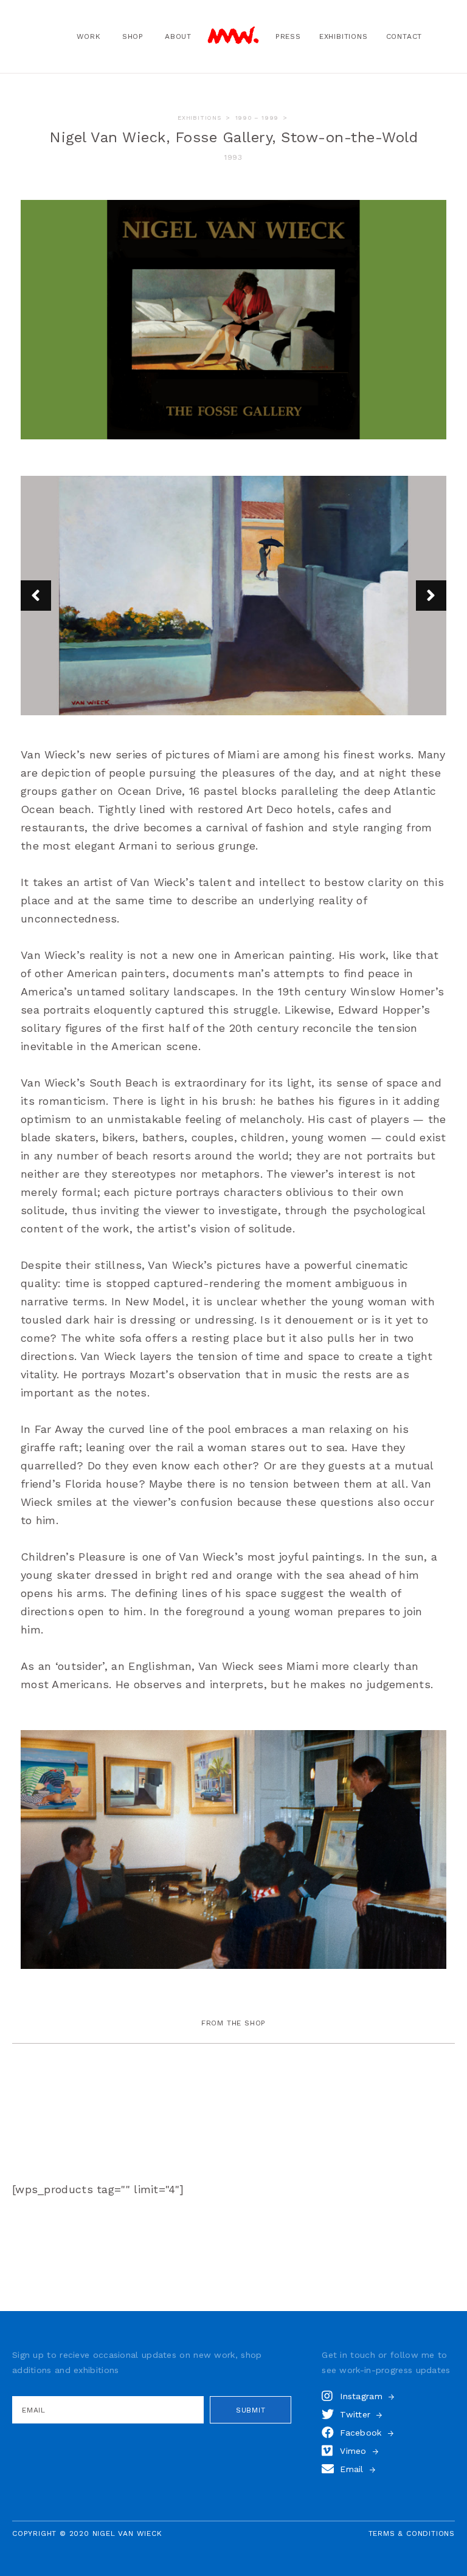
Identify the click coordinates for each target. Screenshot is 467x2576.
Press (288, 36)
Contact (404, 36)
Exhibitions (344, 36)
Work (89, 36)
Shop (133, 36)
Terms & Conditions (412, 2533)
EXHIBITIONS (199, 118)
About (178, 36)
